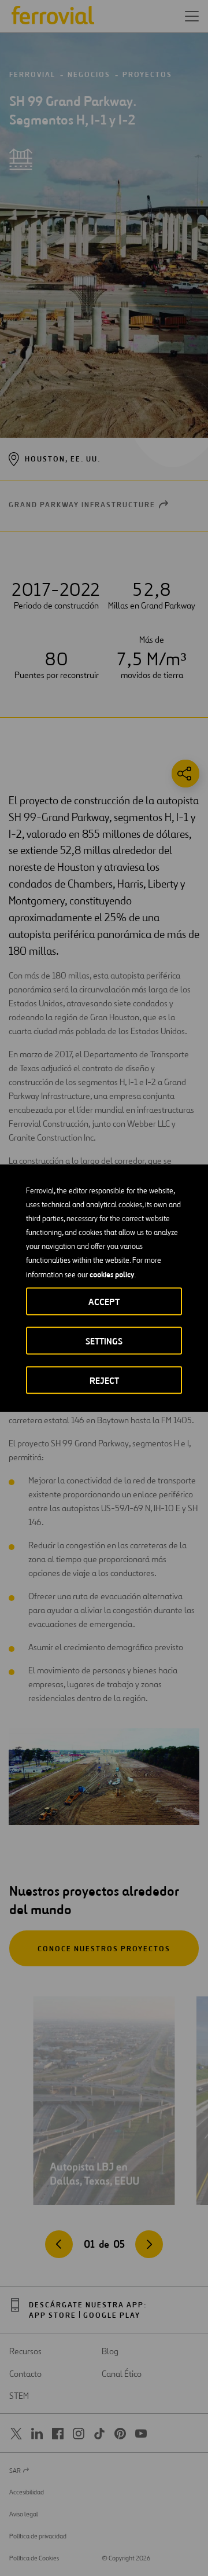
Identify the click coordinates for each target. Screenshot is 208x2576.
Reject (104, 1380)
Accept (104, 1301)
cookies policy (112, 1274)
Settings (104, 1341)
